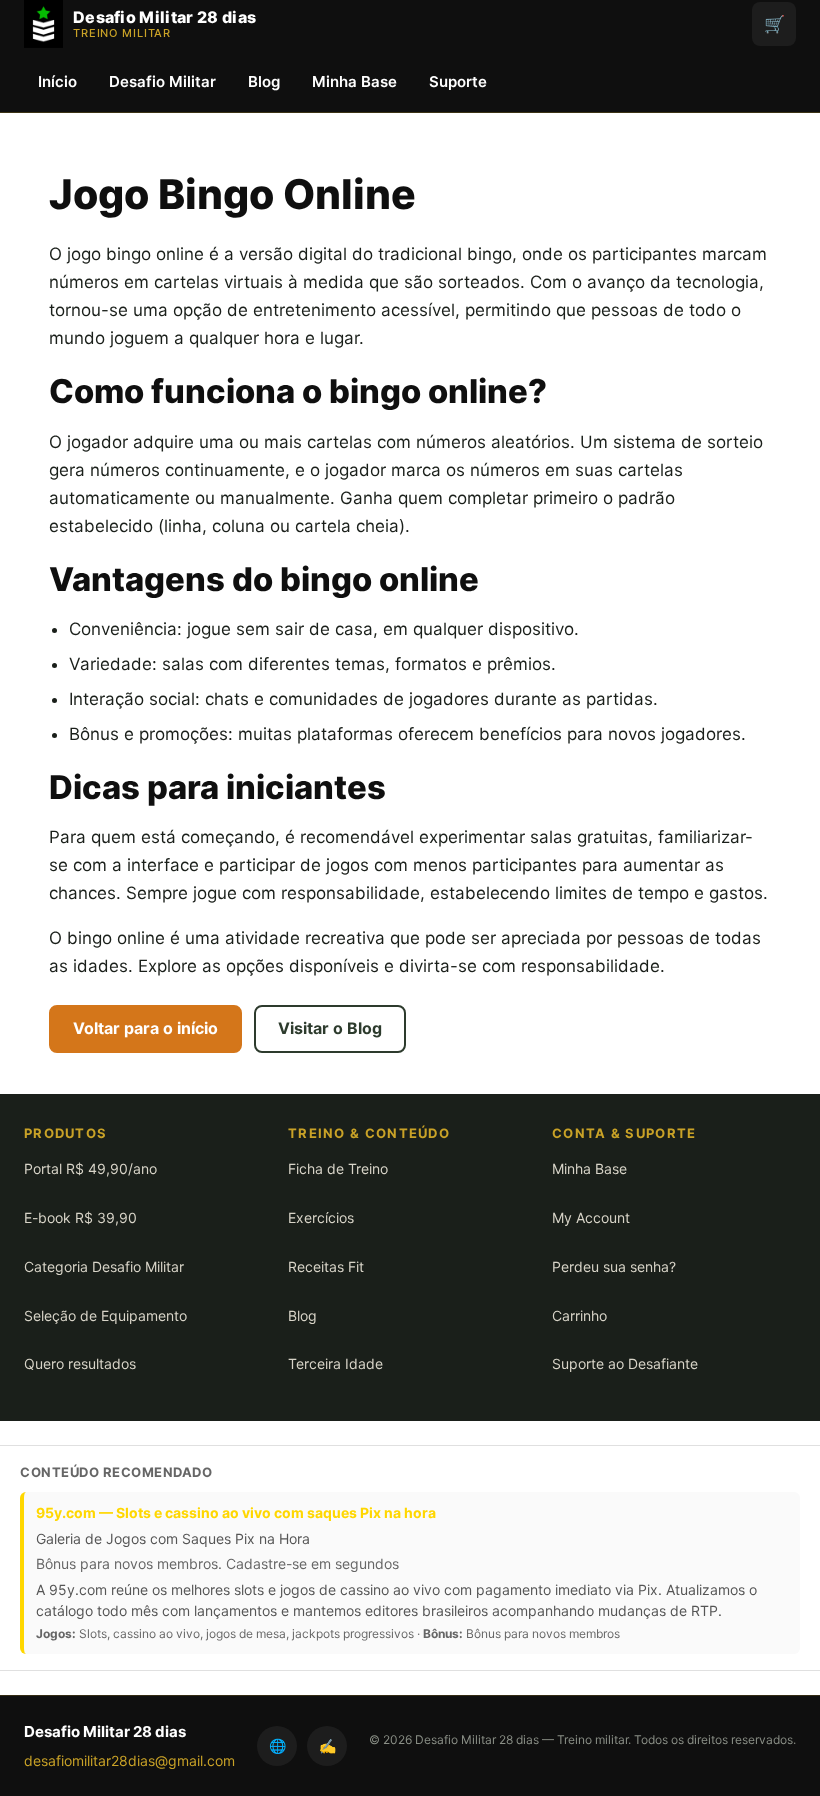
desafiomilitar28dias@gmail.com (129, 1760)
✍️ (327, 1745)
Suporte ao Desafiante (625, 1363)
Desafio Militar (162, 81)
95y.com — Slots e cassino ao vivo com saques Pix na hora (236, 1512)
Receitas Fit (326, 1266)
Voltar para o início (145, 1028)
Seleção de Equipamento (105, 1315)
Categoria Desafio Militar (104, 1266)
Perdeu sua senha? (614, 1266)
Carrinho (579, 1315)
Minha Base (354, 81)
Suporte (458, 81)
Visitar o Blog (330, 1028)
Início (57, 81)
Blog (264, 81)
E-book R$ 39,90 (80, 1217)
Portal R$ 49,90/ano (90, 1168)
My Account (591, 1217)
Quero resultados (80, 1363)
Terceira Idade (335, 1363)
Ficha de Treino (338, 1168)
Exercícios (321, 1217)
